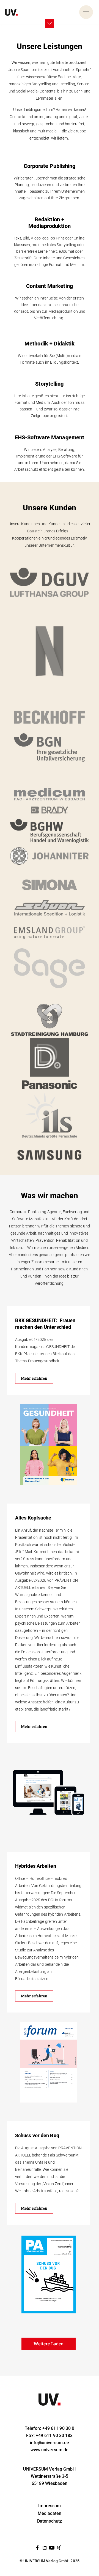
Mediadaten (50, 2513)
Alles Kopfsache (33, 1518)
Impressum (50, 2506)
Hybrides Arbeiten (36, 1866)
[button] (49, 2344)
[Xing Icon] (59, 2548)
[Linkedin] (45, 2548)
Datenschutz (50, 2521)
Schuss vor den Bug (37, 2135)
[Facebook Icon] (37, 2548)
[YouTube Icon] (52, 2548)
